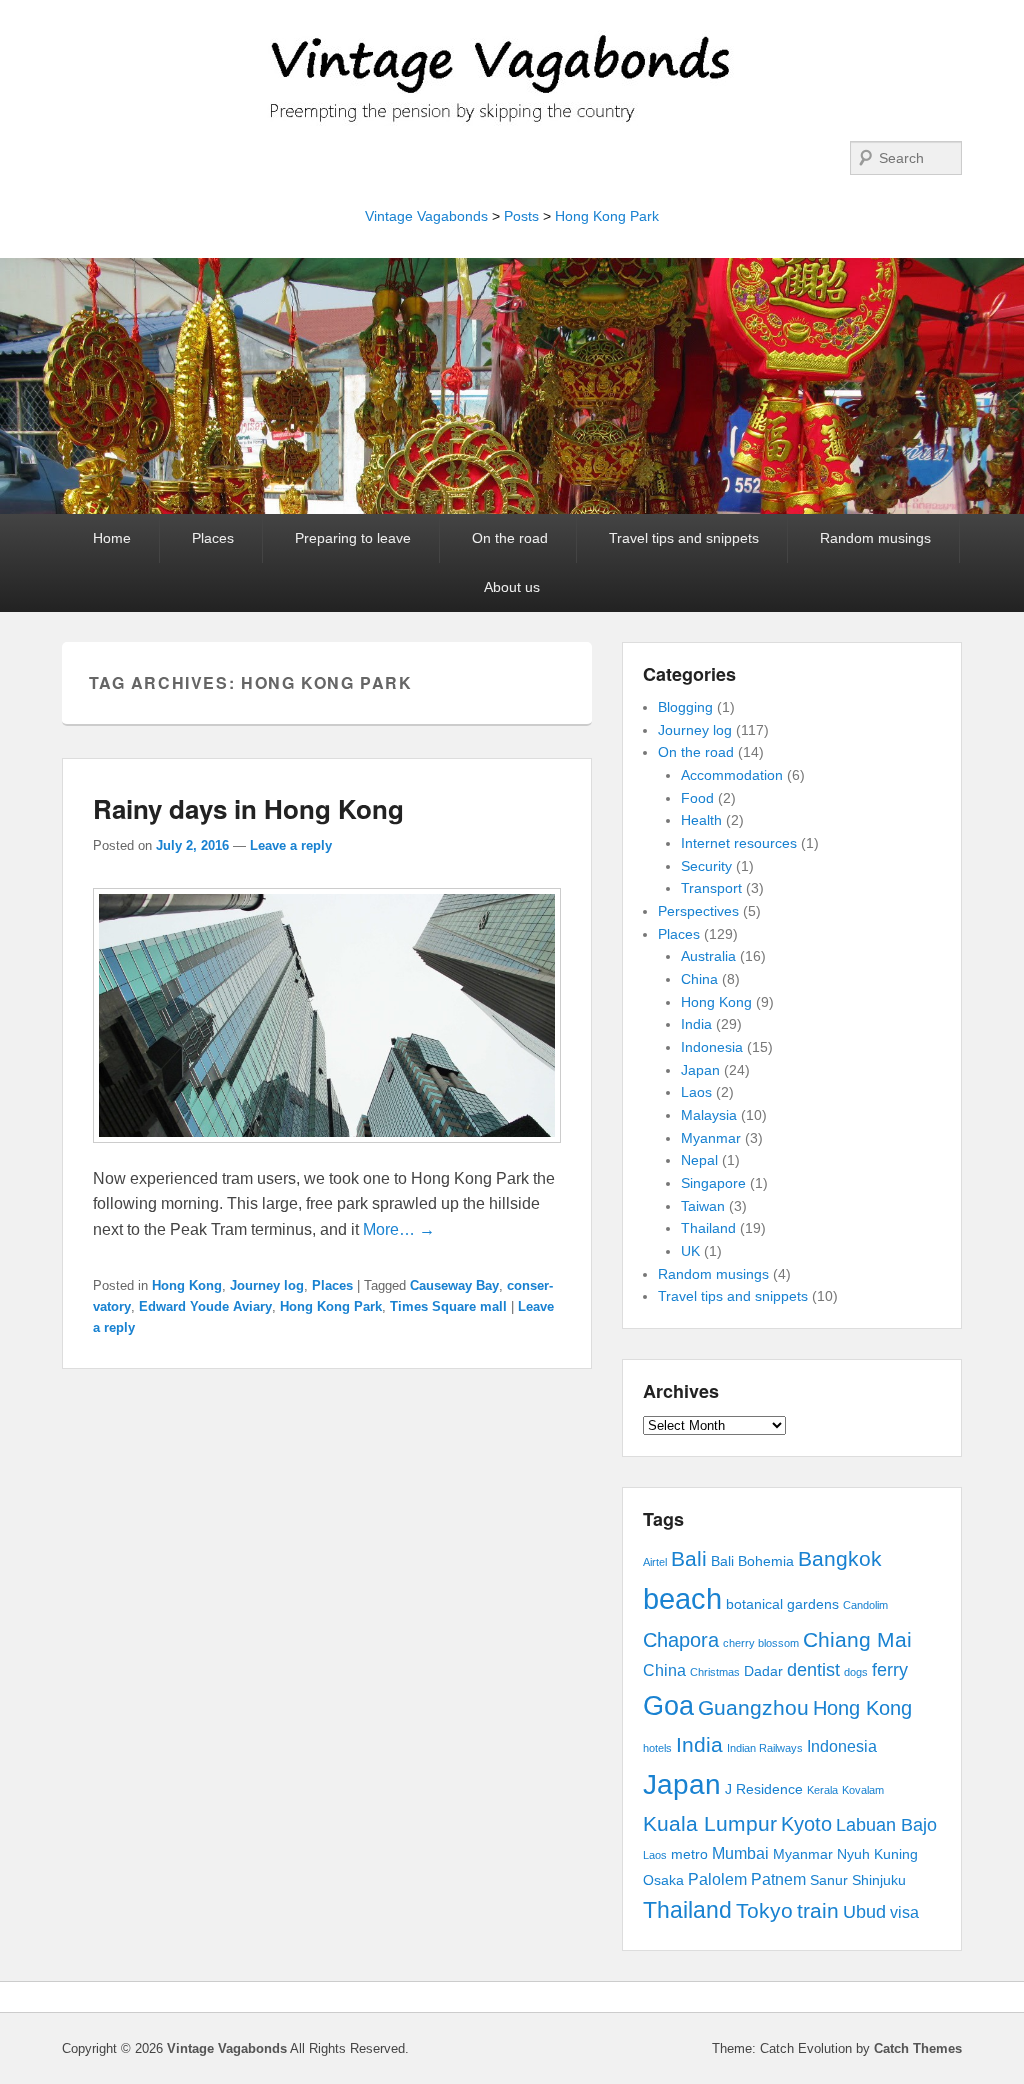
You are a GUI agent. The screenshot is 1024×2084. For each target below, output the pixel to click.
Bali (689, 1558)
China (699, 979)
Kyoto (806, 1824)
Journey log (267, 1285)
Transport (711, 888)
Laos (696, 1092)
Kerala (822, 1790)
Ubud (864, 1912)
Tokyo (764, 1910)
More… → (399, 1229)
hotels (657, 1748)
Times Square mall (448, 1306)
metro (689, 1854)
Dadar (763, 1671)
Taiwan (703, 1206)
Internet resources (739, 843)
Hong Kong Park (607, 216)
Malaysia (709, 1115)
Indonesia (712, 1047)
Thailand (708, 1228)
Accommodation (732, 775)
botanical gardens (782, 1604)
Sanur (829, 1880)
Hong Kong (187, 1285)
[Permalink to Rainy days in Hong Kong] (327, 1152)
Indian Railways (765, 1748)
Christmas (715, 1672)
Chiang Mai (857, 1639)
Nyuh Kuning (877, 1854)
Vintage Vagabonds (426, 216)
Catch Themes (918, 2048)
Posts (521, 216)
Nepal (699, 1160)
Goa (668, 1706)
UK (690, 1251)
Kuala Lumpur (710, 1823)
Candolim (865, 1605)
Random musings (875, 538)
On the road (510, 538)
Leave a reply (291, 845)
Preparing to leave (353, 538)
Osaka (663, 1880)
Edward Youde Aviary (205, 1306)
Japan (700, 1070)
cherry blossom (761, 1643)
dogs (856, 1672)
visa (904, 1912)
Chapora (681, 1640)
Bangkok (840, 1558)
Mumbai (740, 1853)
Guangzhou (753, 1707)
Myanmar (711, 1138)
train (818, 1910)
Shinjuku (879, 1880)
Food (697, 798)
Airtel (655, 1562)
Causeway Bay (454, 1285)
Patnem (778, 1879)
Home (112, 538)
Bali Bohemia (752, 1561)
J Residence (764, 1789)
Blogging (685, 707)
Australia (708, 956)
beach (682, 1598)
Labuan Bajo (886, 1825)
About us (512, 587)
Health (701, 820)
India (696, 1024)
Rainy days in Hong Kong (248, 808)
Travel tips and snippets (684, 538)
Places (213, 538)
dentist (813, 1670)
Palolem (717, 1879)
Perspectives (698, 911)
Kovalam (863, 1790)
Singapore (713, 1183)
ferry (890, 1670)
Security (706, 866)
